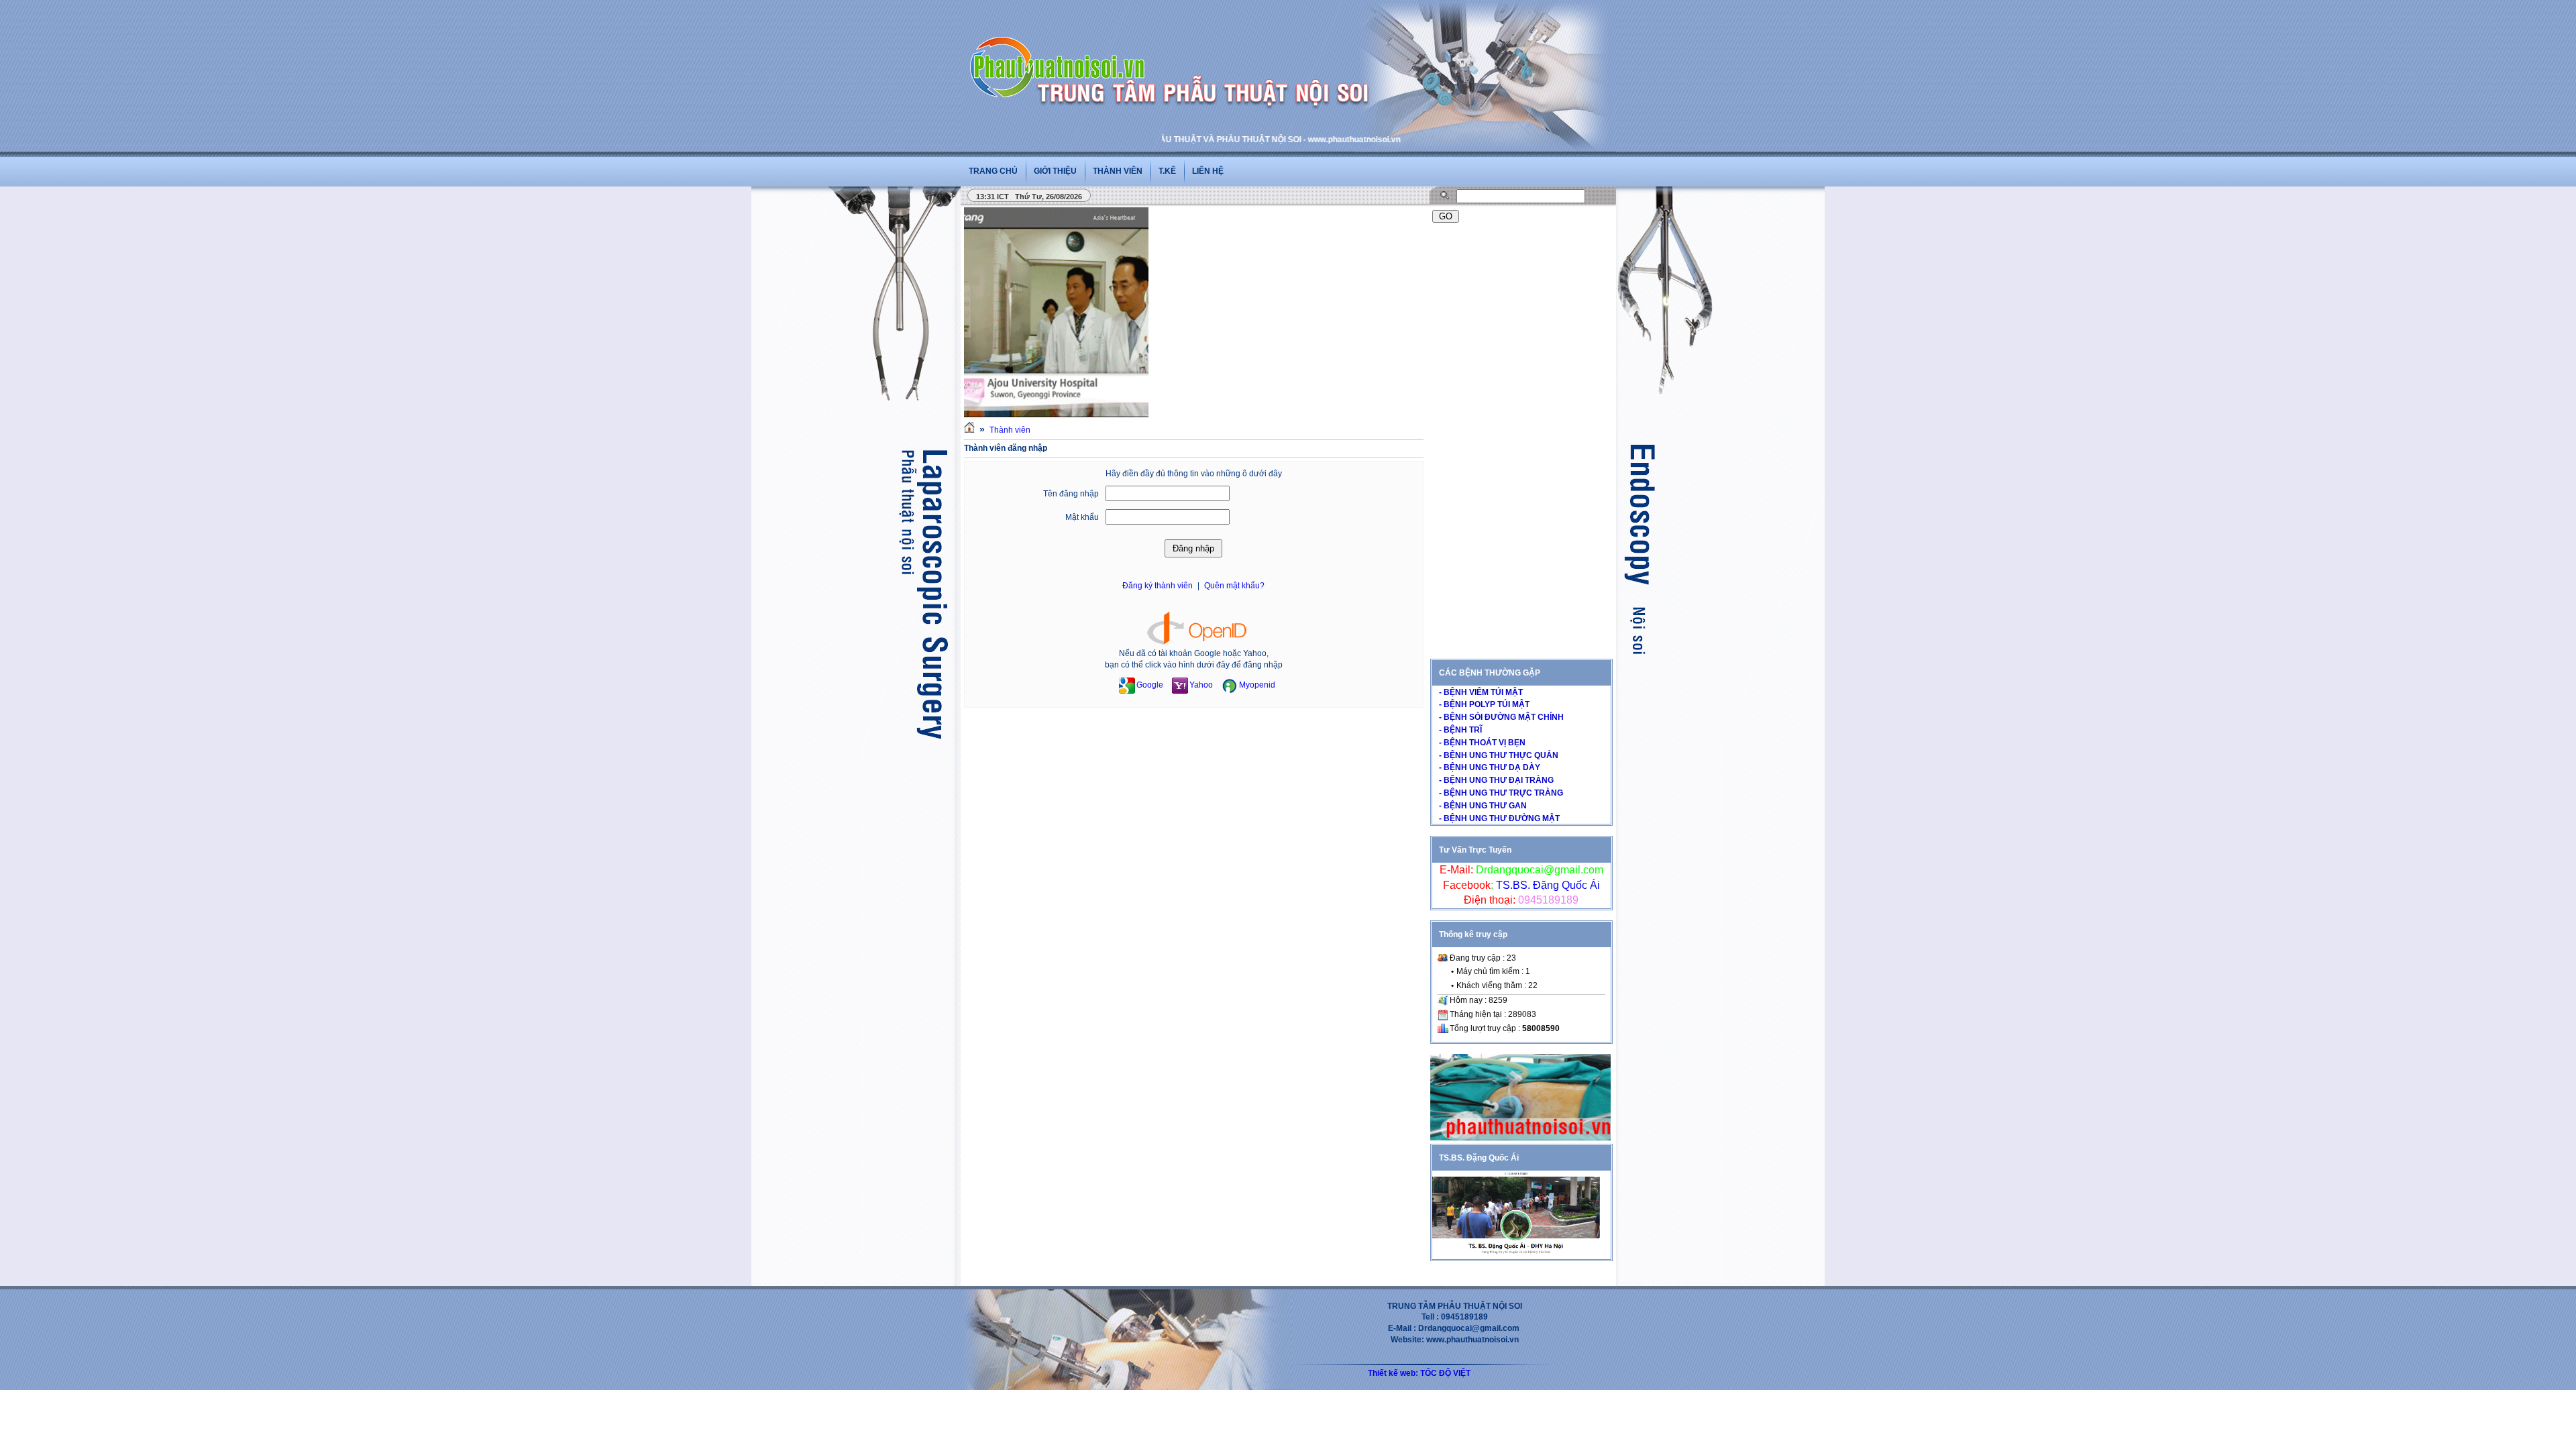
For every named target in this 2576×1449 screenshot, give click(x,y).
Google (1150, 685)
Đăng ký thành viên (1158, 586)
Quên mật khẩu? (1234, 586)
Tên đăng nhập (1071, 494)
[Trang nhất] (969, 430)
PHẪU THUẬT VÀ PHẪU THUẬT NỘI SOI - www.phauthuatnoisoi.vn (1218, 140)
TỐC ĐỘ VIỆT (1445, 1373)
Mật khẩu (1082, 517)
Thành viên (1118, 171)
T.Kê (1167, 171)
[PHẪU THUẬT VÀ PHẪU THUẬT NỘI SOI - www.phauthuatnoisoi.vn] (1061, 50)
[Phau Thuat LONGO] (1520, 1138)
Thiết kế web (1392, 1373)
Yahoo (1201, 685)
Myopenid (1257, 685)
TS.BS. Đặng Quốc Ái (1547, 885)
